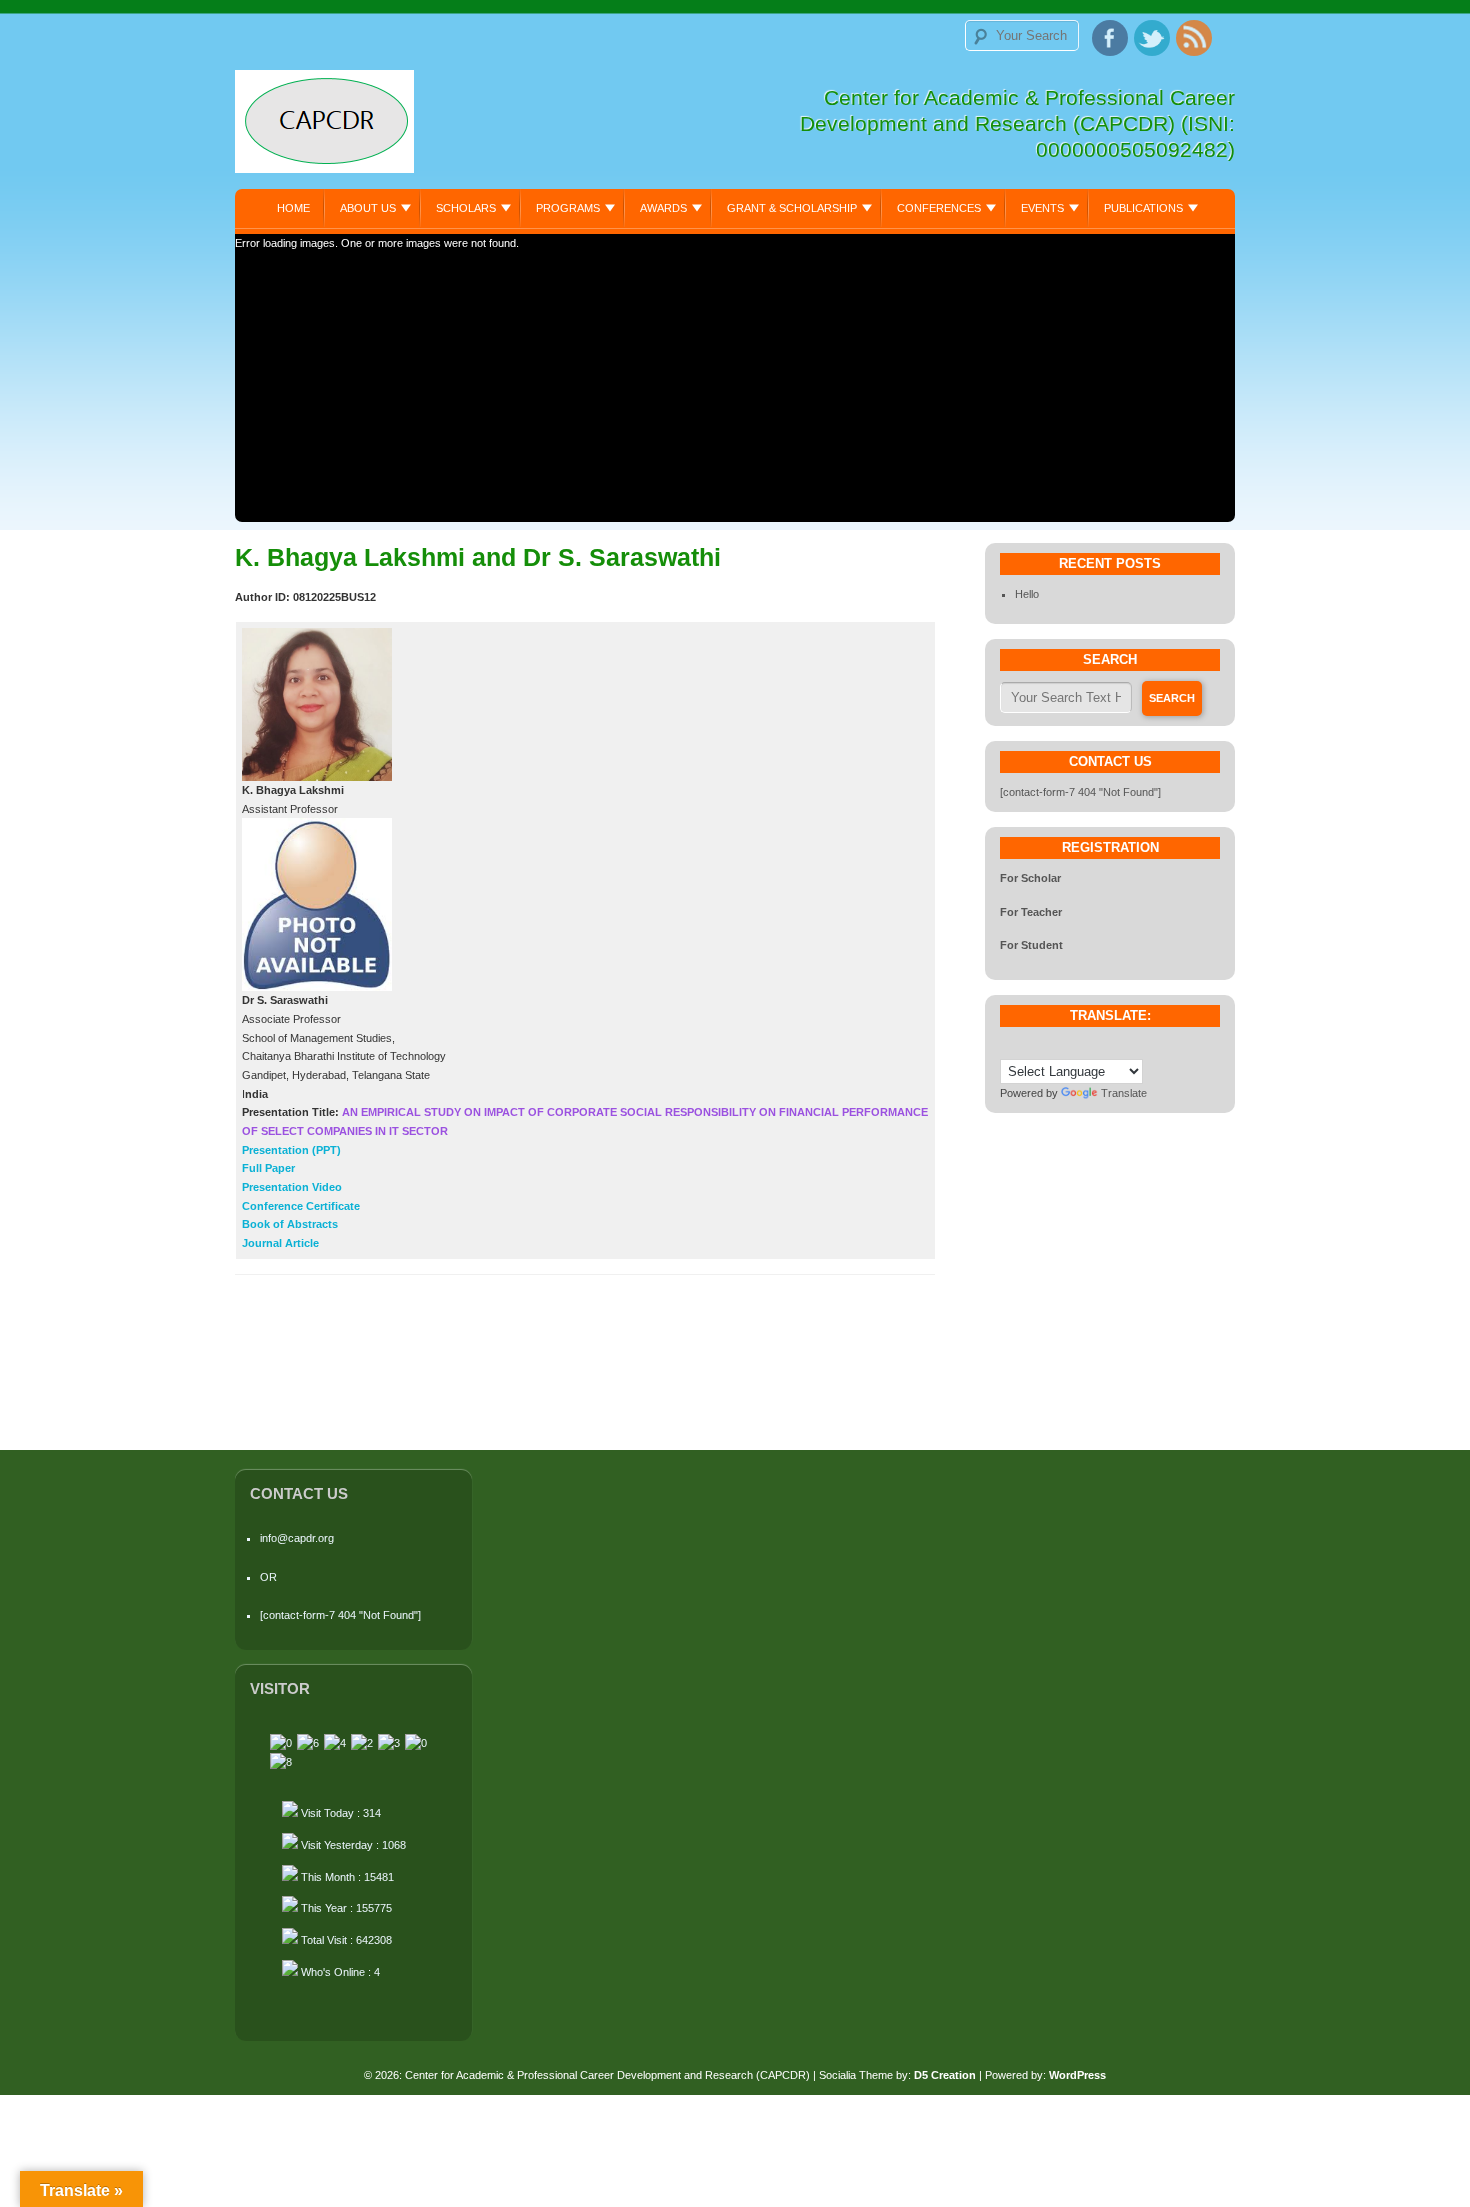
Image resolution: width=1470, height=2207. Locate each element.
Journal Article (280, 1243)
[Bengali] (1024, 1045)
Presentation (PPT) (291, 1150)
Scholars (466, 208)
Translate (1124, 1093)
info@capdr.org (297, 1538)
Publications (1143, 208)
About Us (368, 208)
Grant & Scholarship (792, 208)
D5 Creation (945, 2075)
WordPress (1077, 2075)
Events (1042, 208)
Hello (1027, 594)
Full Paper (268, 1168)
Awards (663, 208)
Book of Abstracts (290, 1224)
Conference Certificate (301, 1206)
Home (293, 208)
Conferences (939, 208)
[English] (1044, 1045)
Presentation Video (292, 1187)
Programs (568, 208)
